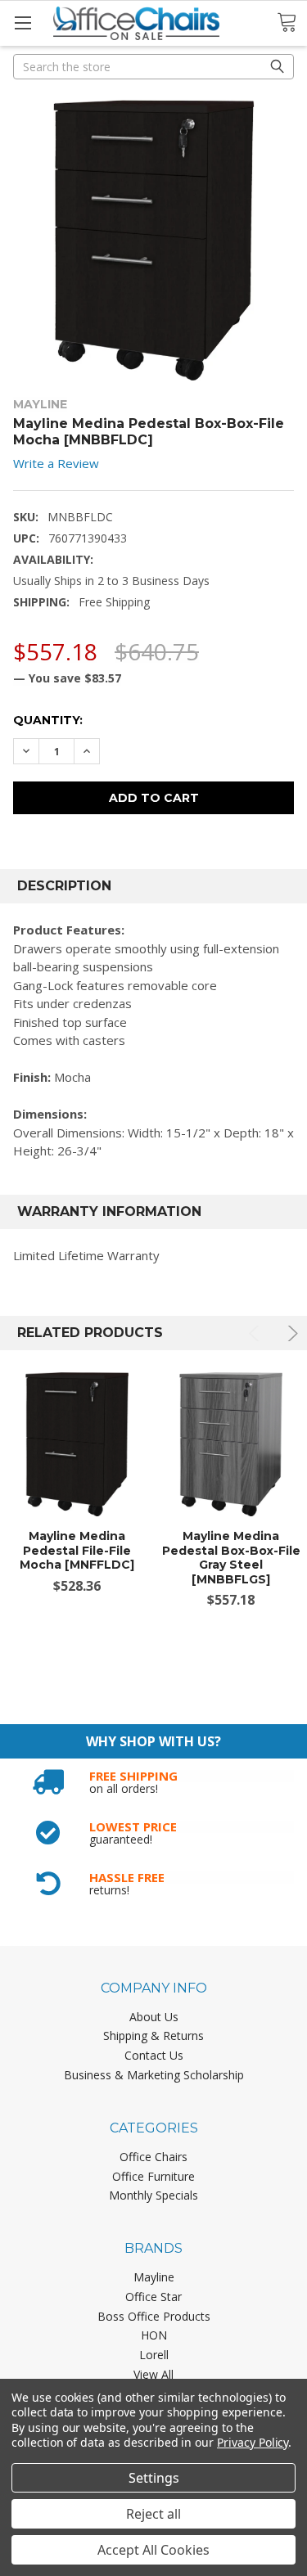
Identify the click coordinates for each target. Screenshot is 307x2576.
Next (290, 1333)
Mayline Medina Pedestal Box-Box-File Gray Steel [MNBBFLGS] (231, 1558)
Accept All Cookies (153, 2550)
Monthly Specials (153, 2195)
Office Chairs (153, 2157)
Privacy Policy (253, 2442)
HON (154, 2335)
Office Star (153, 2297)
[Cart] (292, 23)
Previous (257, 1333)
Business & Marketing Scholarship (154, 2075)
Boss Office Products (154, 2316)
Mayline (154, 2277)
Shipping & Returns (153, 2036)
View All (153, 2374)
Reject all (153, 2514)
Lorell (154, 2355)
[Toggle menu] (23, 23)
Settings (154, 2478)
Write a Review (56, 463)
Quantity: (48, 720)
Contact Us (154, 2055)
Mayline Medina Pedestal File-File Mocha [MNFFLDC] (77, 1550)
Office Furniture (153, 2176)
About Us (154, 2017)
